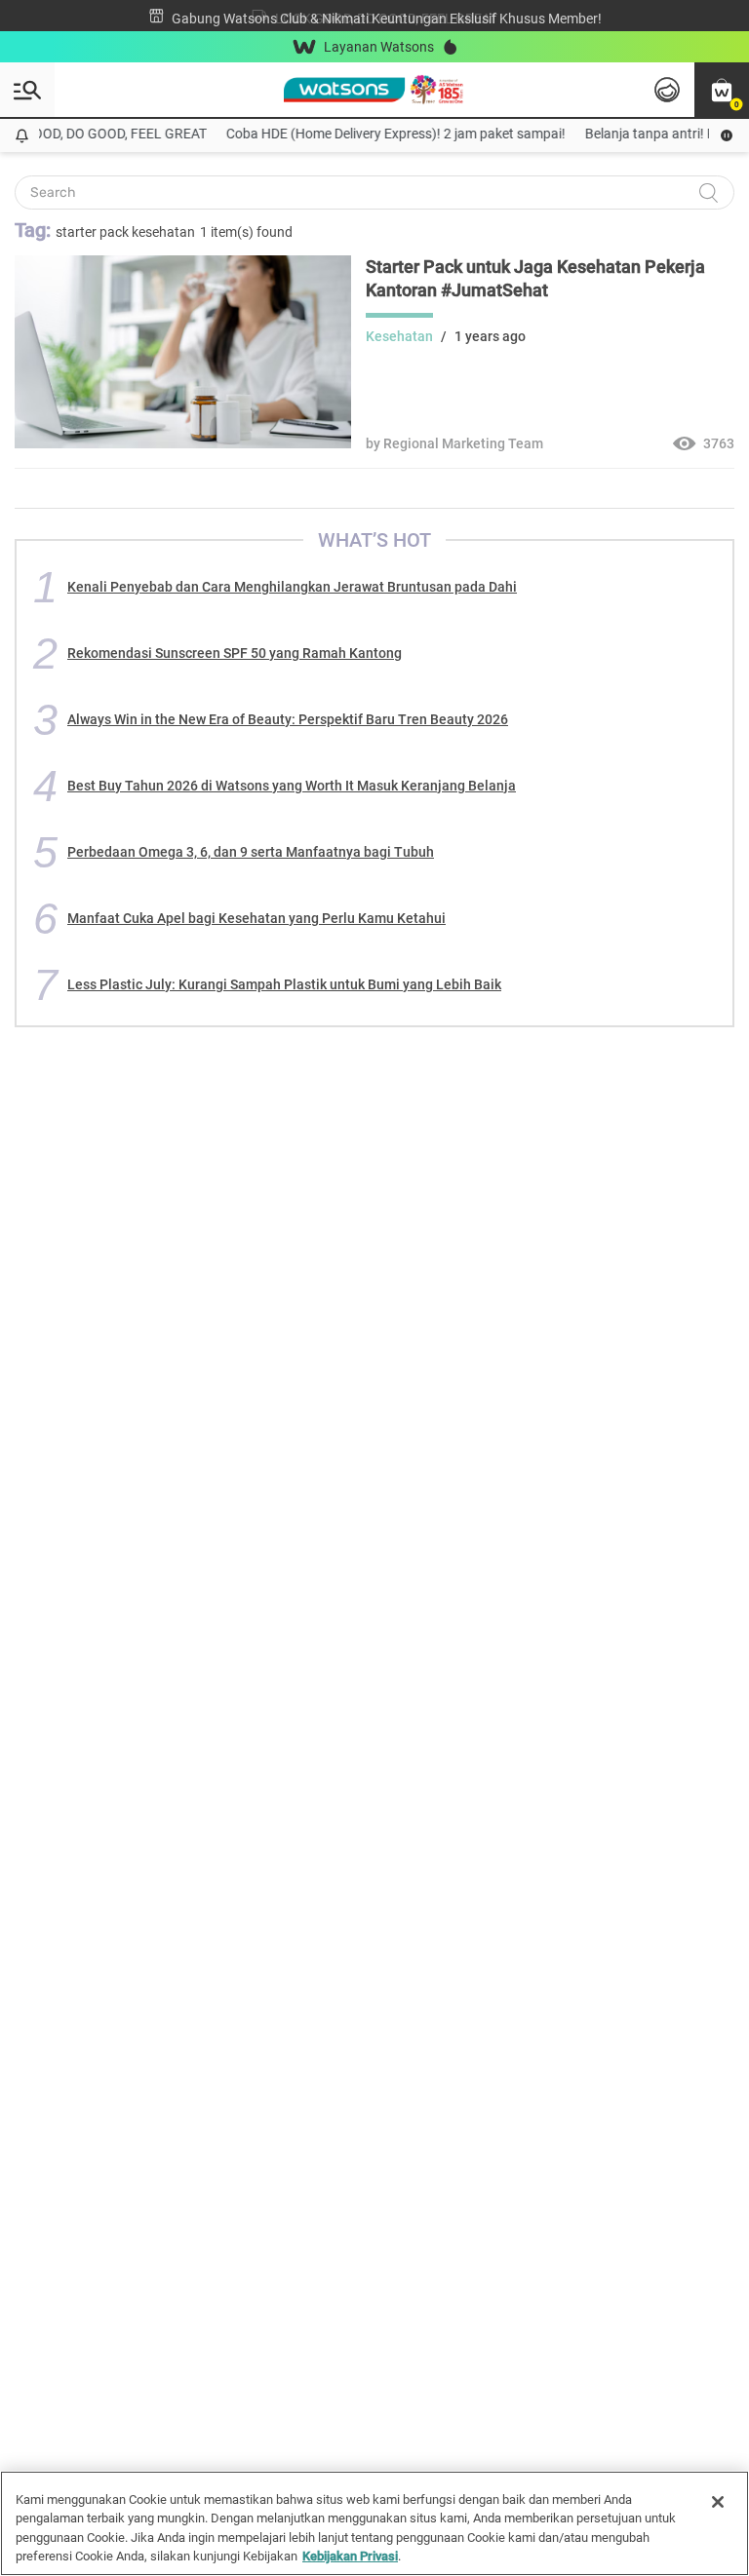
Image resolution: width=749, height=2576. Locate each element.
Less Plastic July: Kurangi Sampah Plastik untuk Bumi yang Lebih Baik (284, 984)
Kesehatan (399, 336)
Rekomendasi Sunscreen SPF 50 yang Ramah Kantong (235, 653)
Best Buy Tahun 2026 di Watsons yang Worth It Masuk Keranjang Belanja (292, 786)
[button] (722, 90)
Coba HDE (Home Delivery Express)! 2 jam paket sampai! (384, 134)
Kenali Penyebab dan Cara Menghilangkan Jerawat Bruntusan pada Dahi (292, 587)
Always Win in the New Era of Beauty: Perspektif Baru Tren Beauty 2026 (288, 719)
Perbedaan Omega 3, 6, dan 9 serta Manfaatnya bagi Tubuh (251, 852)
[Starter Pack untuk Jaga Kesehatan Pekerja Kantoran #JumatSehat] (183, 443)
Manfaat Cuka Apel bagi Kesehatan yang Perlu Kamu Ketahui (256, 918)
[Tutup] (718, 2502)
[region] (374, 2523)
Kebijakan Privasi (350, 2556)
